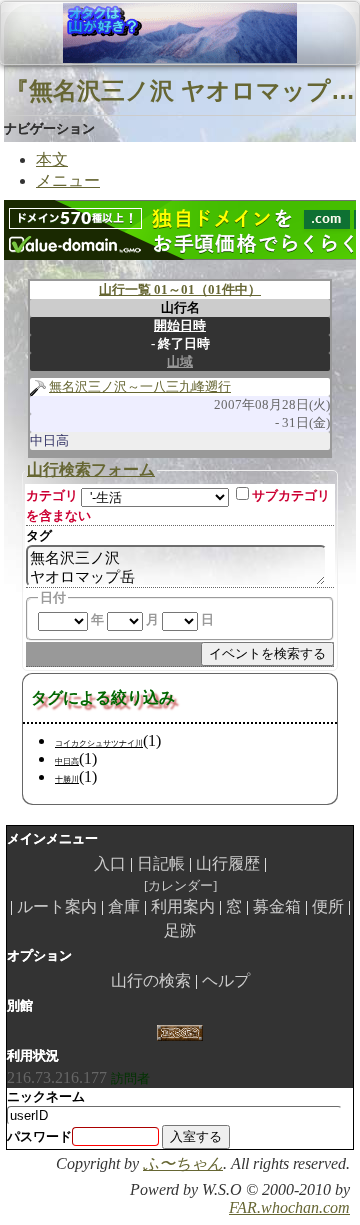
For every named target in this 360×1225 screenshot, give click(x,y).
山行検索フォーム (91, 469)
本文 (52, 159)
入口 (110, 863)
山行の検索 (151, 980)
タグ (39, 535)
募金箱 (277, 906)
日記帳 (161, 863)
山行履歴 (228, 863)
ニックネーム (46, 1096)
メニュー (68, 180)
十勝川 (67, 779)
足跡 (180, 930)
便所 (328, 906)
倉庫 (124, 906)
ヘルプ (226, 980)
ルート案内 (57, 906)
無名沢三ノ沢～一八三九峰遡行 (140, 386)
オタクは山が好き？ (119, 33)
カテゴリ (52, 495)
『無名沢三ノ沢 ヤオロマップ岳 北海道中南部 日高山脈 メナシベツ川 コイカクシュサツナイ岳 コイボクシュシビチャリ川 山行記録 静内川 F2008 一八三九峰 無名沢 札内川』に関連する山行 (180, 90)
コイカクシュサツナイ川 (99, 743)
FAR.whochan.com (289, 1207)
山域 (180, 361)
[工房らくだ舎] (179, 1030)
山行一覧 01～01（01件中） (180, 289)
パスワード (39, 1136)
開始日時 (180, 325)
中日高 (67, 761)
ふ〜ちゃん (183, 1163)
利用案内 (183, 906)
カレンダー (180, 885)
